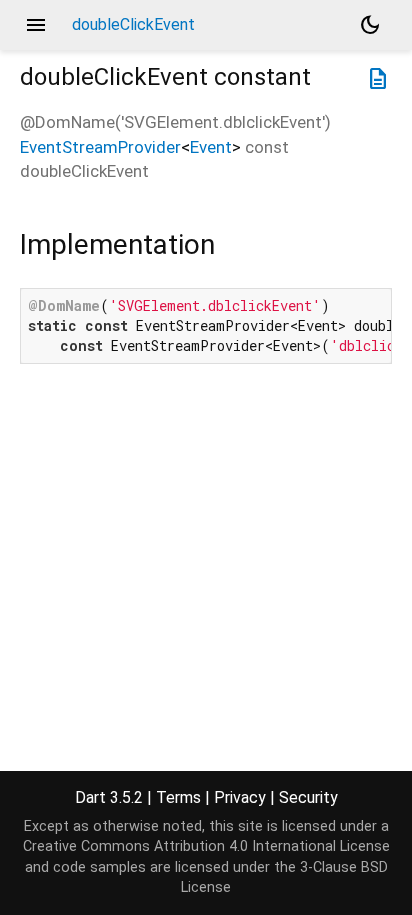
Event (211, 147)
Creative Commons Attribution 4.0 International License (206, 846)
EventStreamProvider (100, 147)
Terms (178, 797)
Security (308, 797)
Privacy (240, 797)
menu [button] (36, 25)
